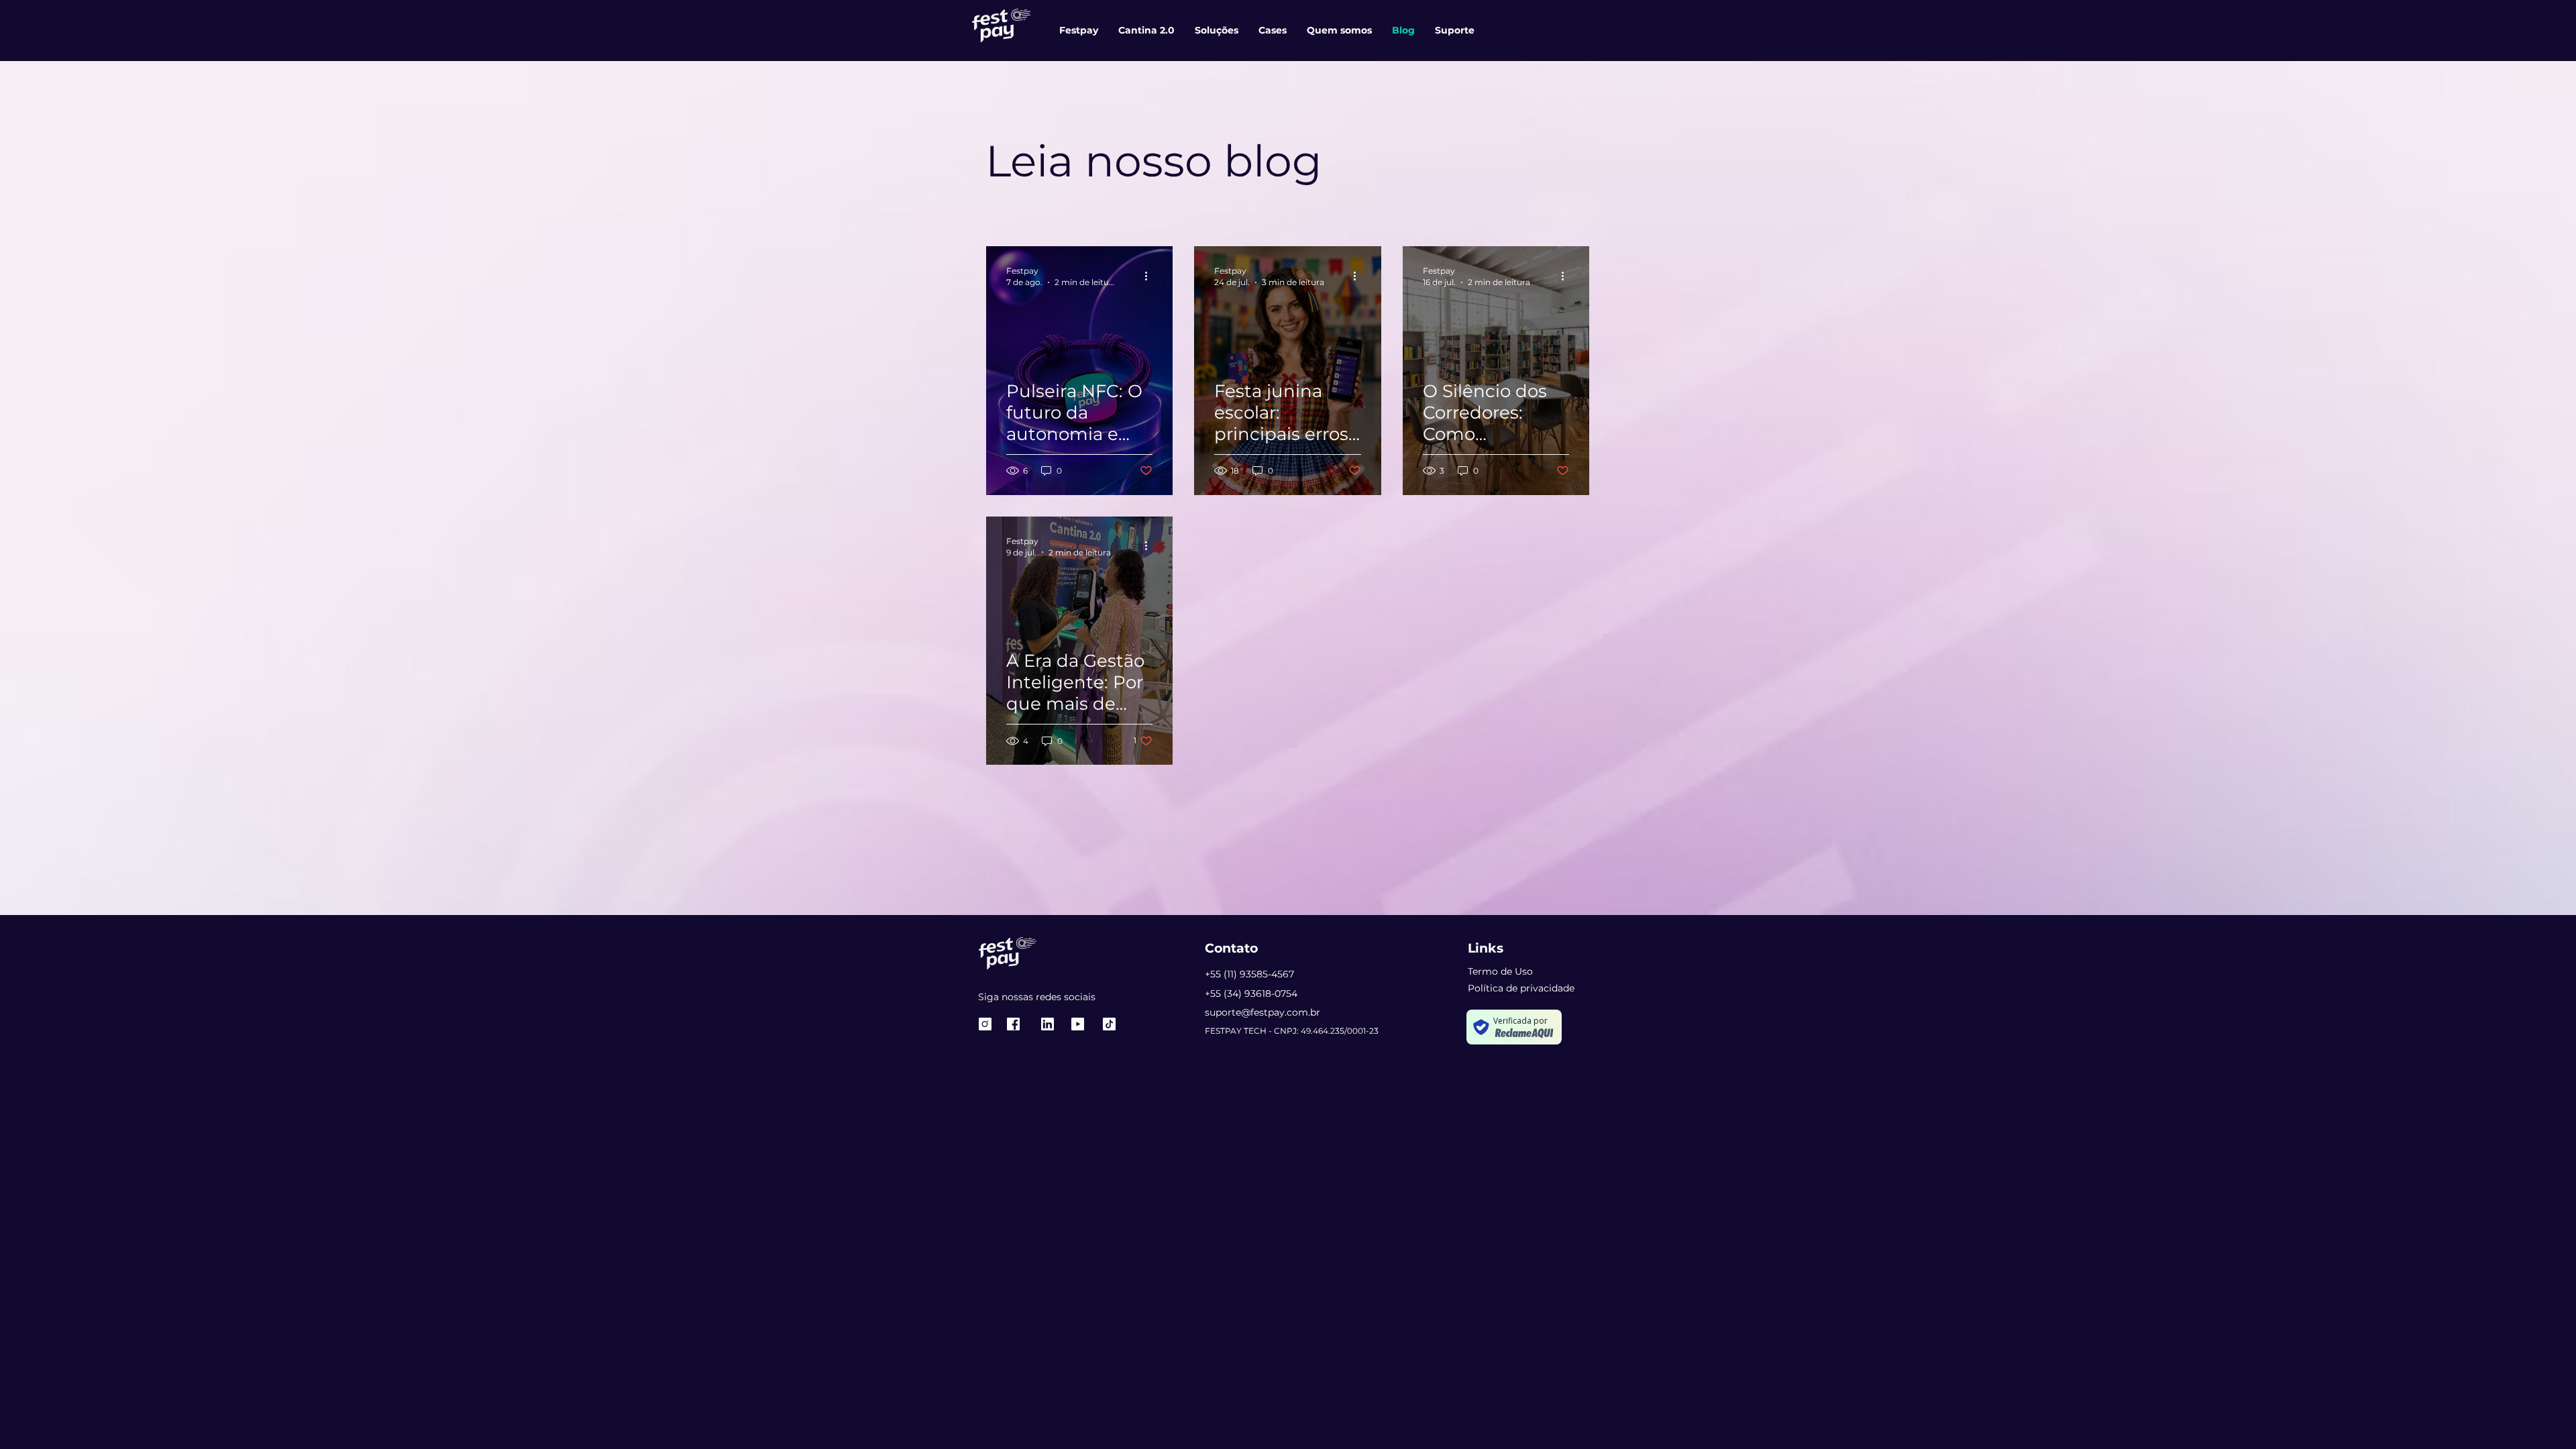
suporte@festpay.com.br (1263, 1012)
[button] (1455, 30)
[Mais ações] (1150, 276)
